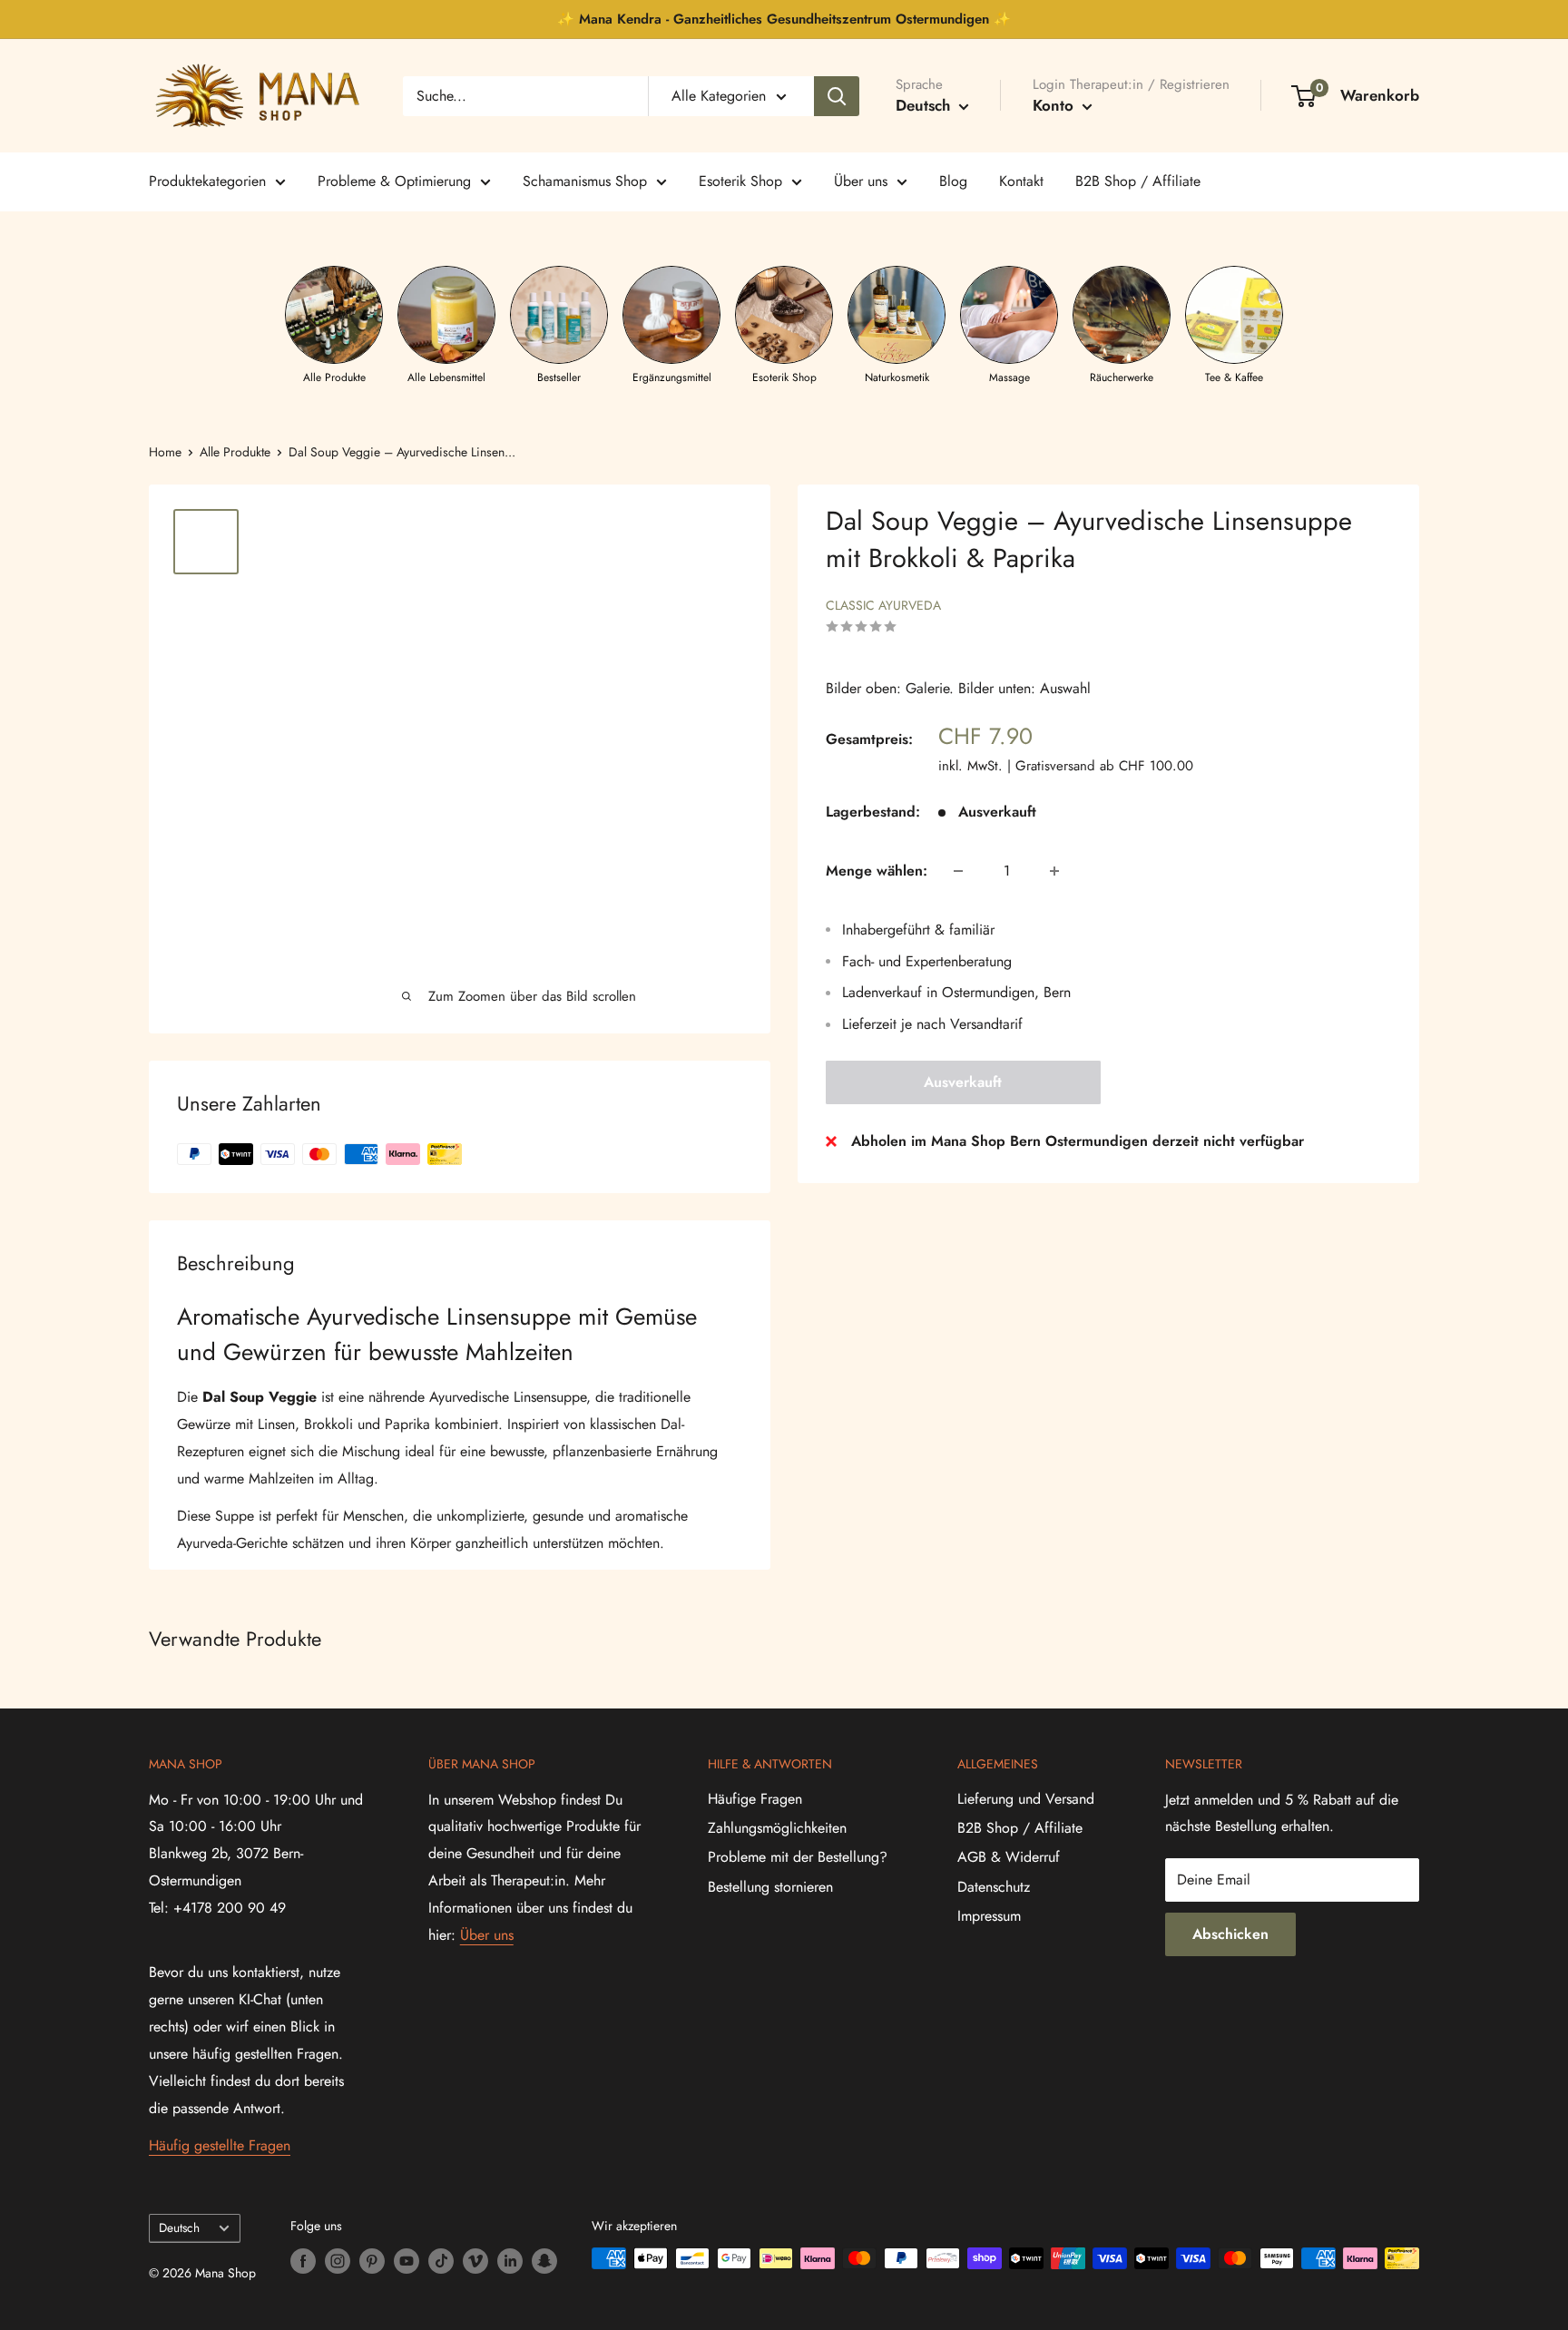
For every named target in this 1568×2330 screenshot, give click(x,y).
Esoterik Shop (740, 181)
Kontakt (1021, 181)
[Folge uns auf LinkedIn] (510, 2261)
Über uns (861, 181)
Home (165, 452)
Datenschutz (994, 1887)
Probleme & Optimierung (394, 181)
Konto (1055, 105)
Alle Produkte (235, 452)
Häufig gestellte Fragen (220, 2145)
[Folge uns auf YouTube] (407, 2261)
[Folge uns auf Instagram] (338, 2261)
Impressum (989, 1916)
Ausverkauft (963, 1082)
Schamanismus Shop (585, 181)
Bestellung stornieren (770, 1887)
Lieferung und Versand (1026, 1799)
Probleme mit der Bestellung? (798, 1857)
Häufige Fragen (755, 1799)
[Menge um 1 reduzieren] (958, 871)
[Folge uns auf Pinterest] (372, 2261)
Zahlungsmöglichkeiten (777, 1828)
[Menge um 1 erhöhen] (1054, 871)
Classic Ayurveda (883, 605)
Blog (953, 181)
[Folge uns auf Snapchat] (544, 2261)
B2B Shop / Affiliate (1138, 181)
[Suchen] (837, 96)
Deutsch (179, 2227)
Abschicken (1230, 1934)
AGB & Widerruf (1009, 1857)
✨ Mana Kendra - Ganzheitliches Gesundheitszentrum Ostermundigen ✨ (784, 19)
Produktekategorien (207, 181)
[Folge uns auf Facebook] (303, 2261)
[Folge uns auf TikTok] (441, 2261)
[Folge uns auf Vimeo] (475, 2261)
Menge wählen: (877, 871)
